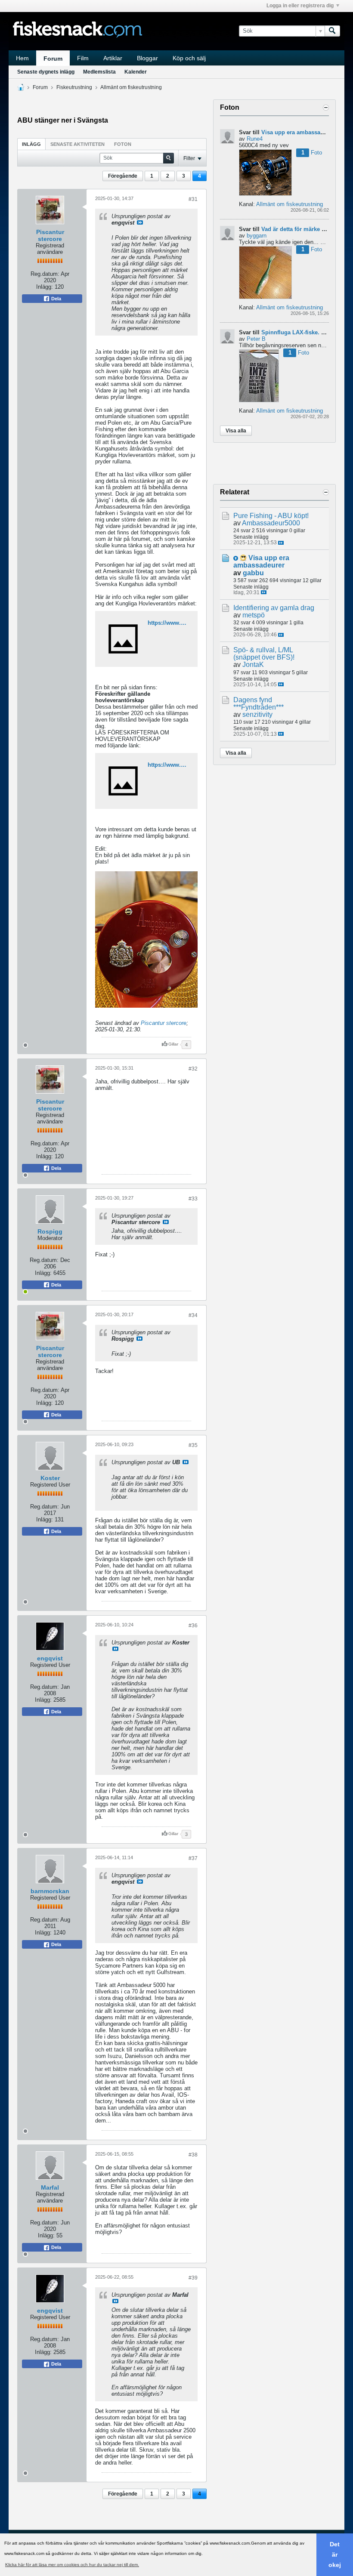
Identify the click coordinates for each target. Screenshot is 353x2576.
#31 (193, 199)
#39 (193, 2278)
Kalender (136, 72)
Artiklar (113, 58)
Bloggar (147, 58)
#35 (193, 1445)
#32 (193, 1069)
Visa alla (236, 431)
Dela (56, 299)
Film (83, 58)
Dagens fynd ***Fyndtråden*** (259, 703)
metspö (254, 615)
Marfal (50, 2187)
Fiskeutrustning (74, 87)
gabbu (253, 573)
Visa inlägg (140, 222)
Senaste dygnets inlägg (46, 72)
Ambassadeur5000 (271, 523)
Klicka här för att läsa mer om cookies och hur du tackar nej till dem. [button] (72, 2565)
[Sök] (332, 31)
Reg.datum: (45, 274)
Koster (50, 1478)
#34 (193, 1315)
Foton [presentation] (123, 144)
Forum (53, 59)
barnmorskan (50, 1891)
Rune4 (255, 139)
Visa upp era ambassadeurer (299, 132)
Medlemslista (99, 72)
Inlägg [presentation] (31, 144)
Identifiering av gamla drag (274, 608)
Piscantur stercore (50, 235)
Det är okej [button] (335, 2554)
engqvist (50, 1658)
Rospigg (50, 1231)
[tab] (31, 144)
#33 (193, 1199)
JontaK (253, 665)
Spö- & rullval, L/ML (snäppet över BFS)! (264, 654)
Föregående (123, 176)
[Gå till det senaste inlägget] (281, 543)
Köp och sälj (189, 58)
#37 (193, 1858)
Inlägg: (45, 287)
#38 (193, 2155)
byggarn (257, 236)
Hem (22, 58)
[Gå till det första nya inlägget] (236, 558)
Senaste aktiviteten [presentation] (77, 144)
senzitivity (257, 714)
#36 (193, 1626)
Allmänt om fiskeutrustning (131, 87)
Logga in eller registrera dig (300, 6)
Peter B (256, 339)
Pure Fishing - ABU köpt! (271, 516)
